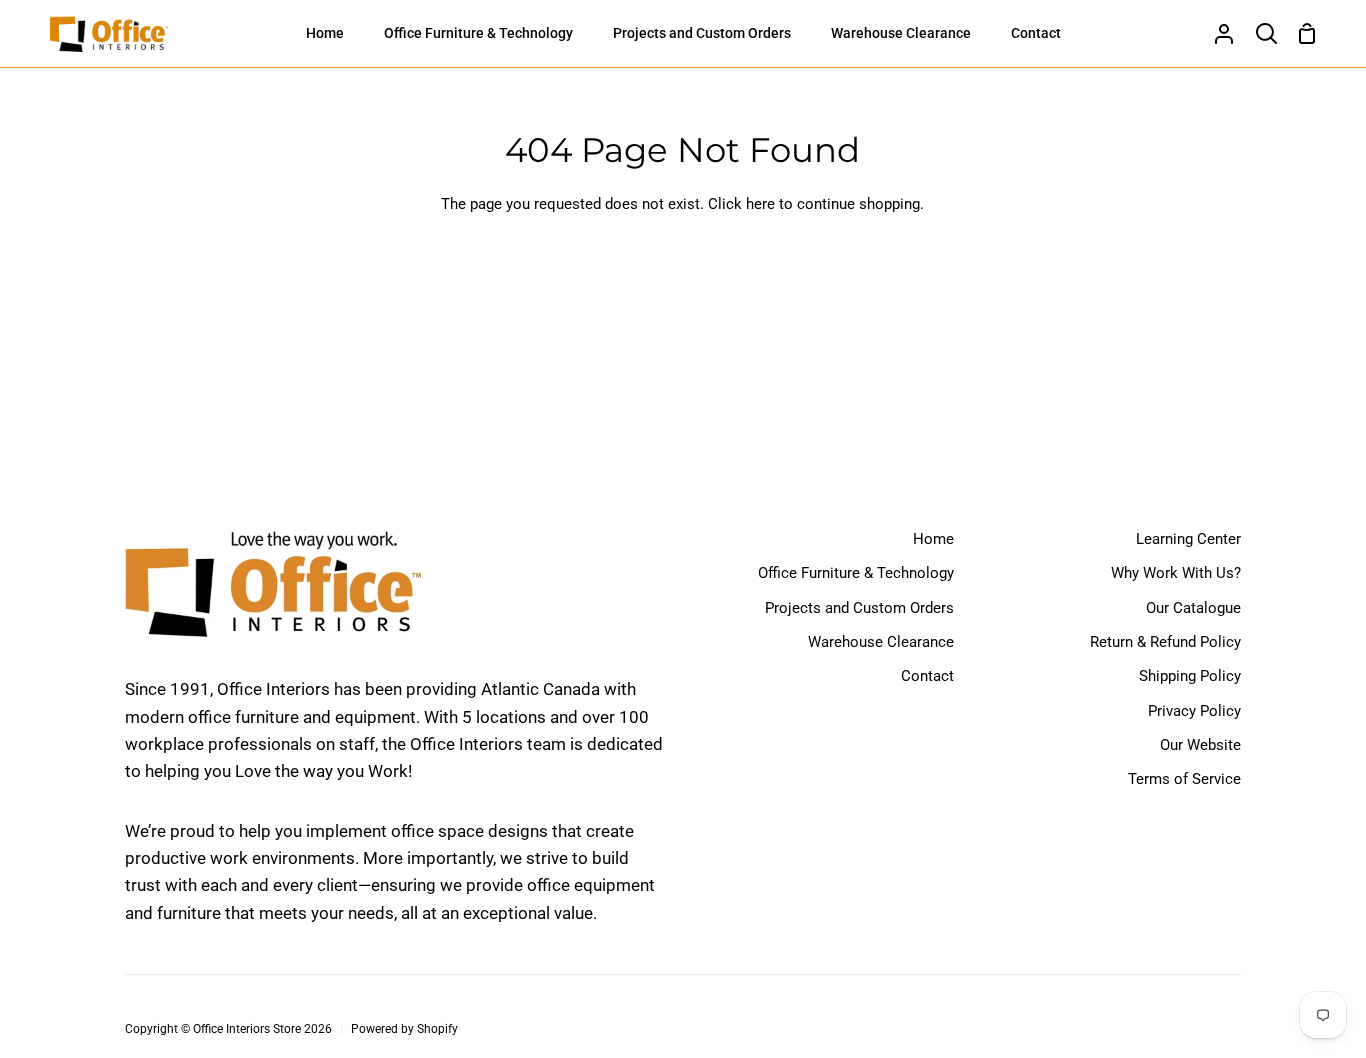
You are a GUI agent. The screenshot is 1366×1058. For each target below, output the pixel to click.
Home (933, 539)
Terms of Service (1184, 779)
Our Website (1200, 745)
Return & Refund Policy (1165, 642)
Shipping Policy (1190, 676)
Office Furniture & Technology (856, 573)
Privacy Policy (1194, 711)
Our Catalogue (1193, 608)
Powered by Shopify (404, 1029)
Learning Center (1188, 539)
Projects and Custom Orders (859, 608)
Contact (927, 676)
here (760, 204)
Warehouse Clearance (881, 642)
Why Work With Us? (1176, 573)
